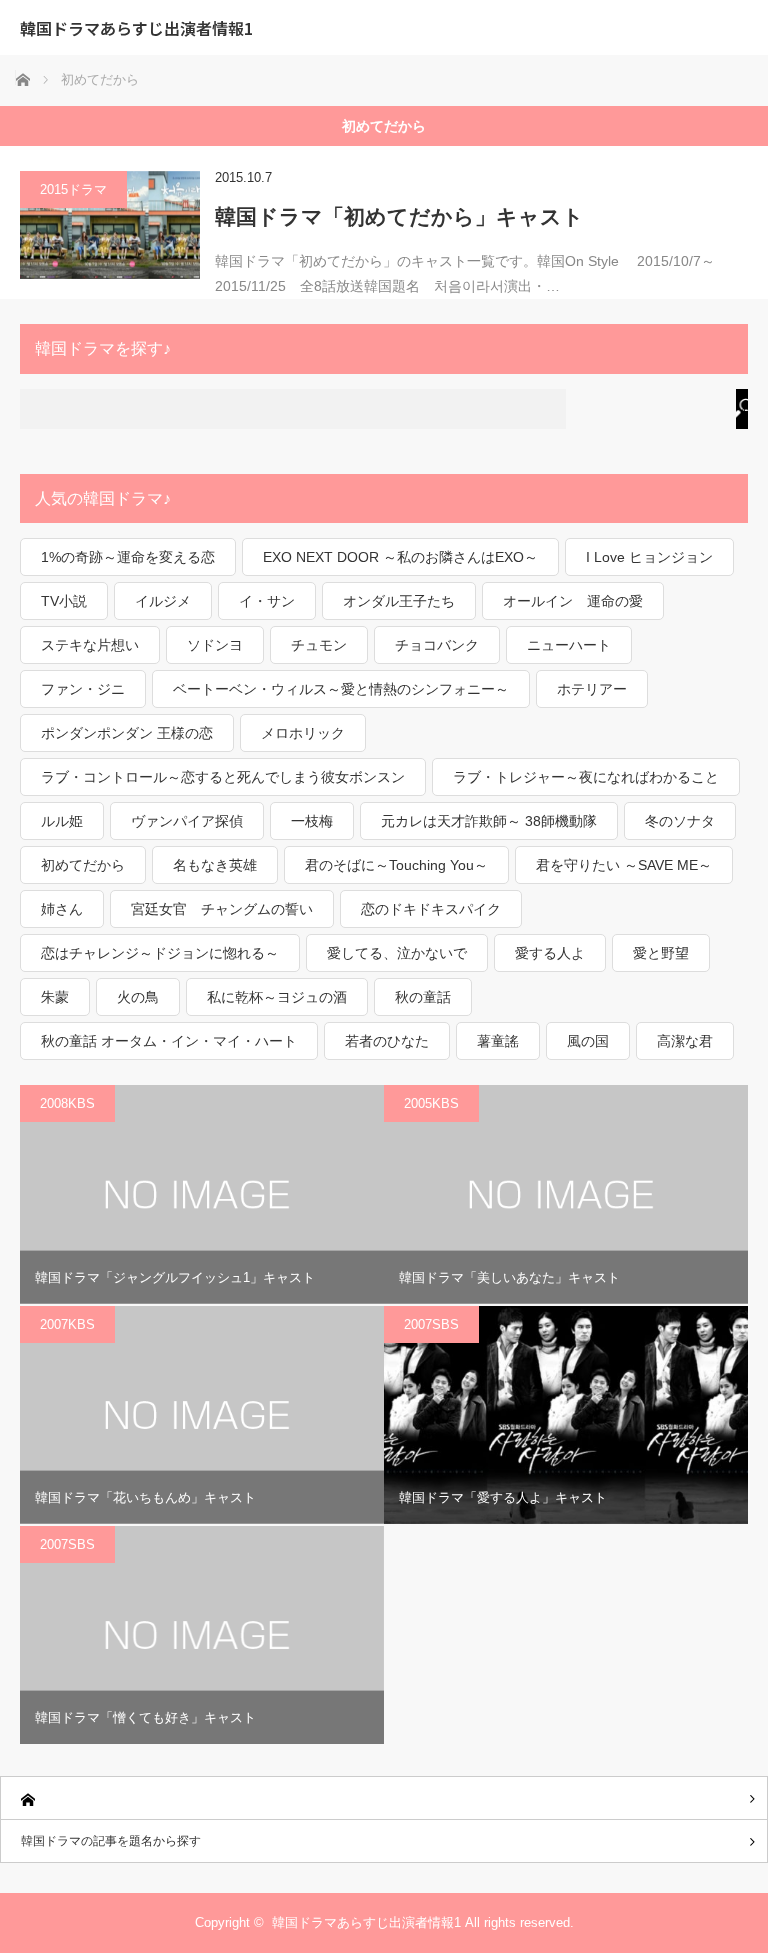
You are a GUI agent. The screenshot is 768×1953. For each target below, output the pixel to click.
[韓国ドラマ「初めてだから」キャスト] (110, 225)
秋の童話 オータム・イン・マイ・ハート (169, 1041)
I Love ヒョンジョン (649, 557)
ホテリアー (592, 689)
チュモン (319, 645)
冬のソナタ (680, 821)
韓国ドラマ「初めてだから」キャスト (399, 216)
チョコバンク (437, 645)
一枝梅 (312, 821)
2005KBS (431, 1103)
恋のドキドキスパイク (431, 909)
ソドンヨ (215, 645)
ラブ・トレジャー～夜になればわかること (586, 777)
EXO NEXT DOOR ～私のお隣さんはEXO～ (400, 557)
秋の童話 (423, 997)
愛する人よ (550, 953)
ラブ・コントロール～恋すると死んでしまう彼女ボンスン (223, 777)
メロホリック (303, 733)
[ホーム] (384, 1798)
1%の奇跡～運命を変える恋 (128, 557)
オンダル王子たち (399, 601)
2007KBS (67, 1324)
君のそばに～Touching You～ (396, 865)
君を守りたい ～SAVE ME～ (624, 865)
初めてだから (83, 865)
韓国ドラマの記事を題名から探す (111, 1841)
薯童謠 (498, 1041)
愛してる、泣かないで (397, 953)
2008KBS (67, 1103)
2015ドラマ (73, 189)
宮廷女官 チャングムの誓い (222, 909)
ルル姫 (62, 821)
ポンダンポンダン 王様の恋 (127, 733)
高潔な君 (685, 1041)
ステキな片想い (90, 645)
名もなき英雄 (215, 865)
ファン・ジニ (83, 689)
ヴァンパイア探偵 (187, 821)
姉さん (62, 909)
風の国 (588, 1041)
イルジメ (163, 601)
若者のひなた (387, 1041)
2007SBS (431, 1324)
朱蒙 (55, 997)
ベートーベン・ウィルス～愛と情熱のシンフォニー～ (341, 689)
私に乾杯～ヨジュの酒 (277, 997)
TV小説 (64, 601)
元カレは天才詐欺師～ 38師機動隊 (489, 821)
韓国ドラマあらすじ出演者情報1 (136, 28)
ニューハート (569, 645)
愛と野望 (661, 953)
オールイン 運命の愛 (573, 601)
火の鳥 (138, 997)
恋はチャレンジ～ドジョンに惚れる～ (160, 953)
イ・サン (267, 601)
